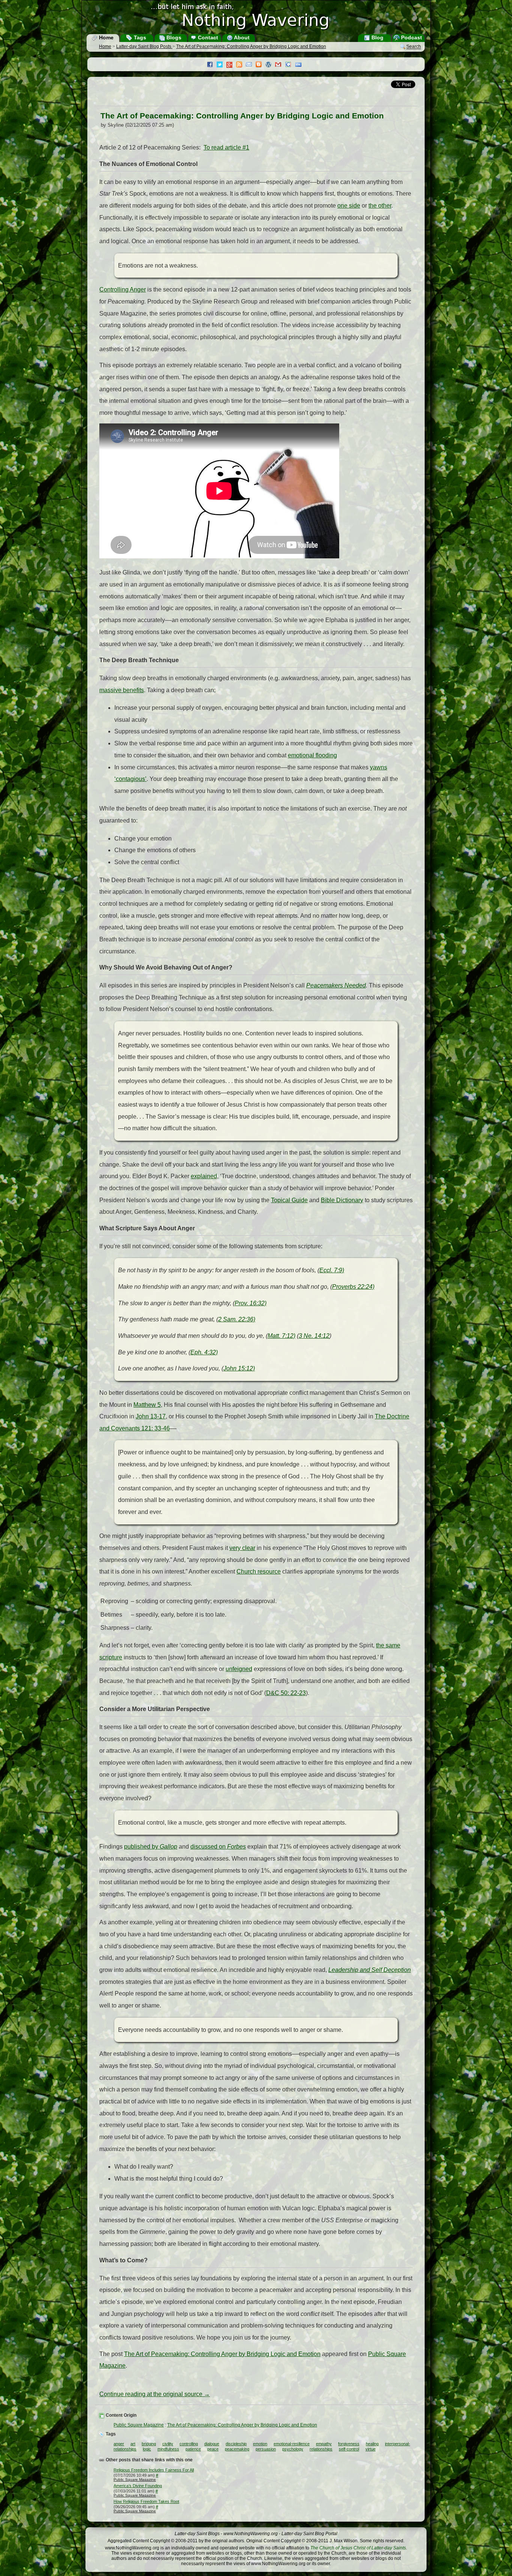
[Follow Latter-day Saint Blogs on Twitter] (222, 65)
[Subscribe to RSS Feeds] (241, 65)
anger (119, 2444)
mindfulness (168, 2449)
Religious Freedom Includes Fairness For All (154, 2470)
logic (147, 2449)
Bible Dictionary (342, 1200)
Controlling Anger (123, 289)
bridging (149, 2444)
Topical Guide (289, 1200)
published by (151, 1847)
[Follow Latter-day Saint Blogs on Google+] (231, 65)
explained (204, 1176)
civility (168, 2444)
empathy (324, 2444)
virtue (371, 2449)
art (133, 2444)
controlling (189, 2444)
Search (414, 47)
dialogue (212, 2444)
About (241, 37)
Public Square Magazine (139, 2425)
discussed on (218, 1847)
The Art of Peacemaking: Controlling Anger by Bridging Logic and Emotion (251, 46)
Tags (139, 37)
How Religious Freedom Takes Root (146, 2501)
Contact (207, 37)
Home (106, 37)
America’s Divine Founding (138, 2486)
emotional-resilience (292, 2444)
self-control (349, 2449)
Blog (377, 37)
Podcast (411, 37)
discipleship (236, 2444)
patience (193, 2449)
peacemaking (237, 2449)
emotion (260, 2444)
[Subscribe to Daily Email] (251, 65)
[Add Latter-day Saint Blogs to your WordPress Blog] (270, 65)
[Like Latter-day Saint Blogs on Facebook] (212, 65)
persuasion (266, 2449)
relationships (321, 2449)
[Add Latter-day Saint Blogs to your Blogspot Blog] (260, 65)
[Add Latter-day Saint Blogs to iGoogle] (290, 65)
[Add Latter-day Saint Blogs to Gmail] (280, 65)
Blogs (173, 37)
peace (213, 2449)
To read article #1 (226, 147)
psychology (293, 2449)
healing (372, 2444)
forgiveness (349, 2444)
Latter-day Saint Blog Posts (144, 46)
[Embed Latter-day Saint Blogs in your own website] (300, 65)
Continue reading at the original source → (155, 2394)
